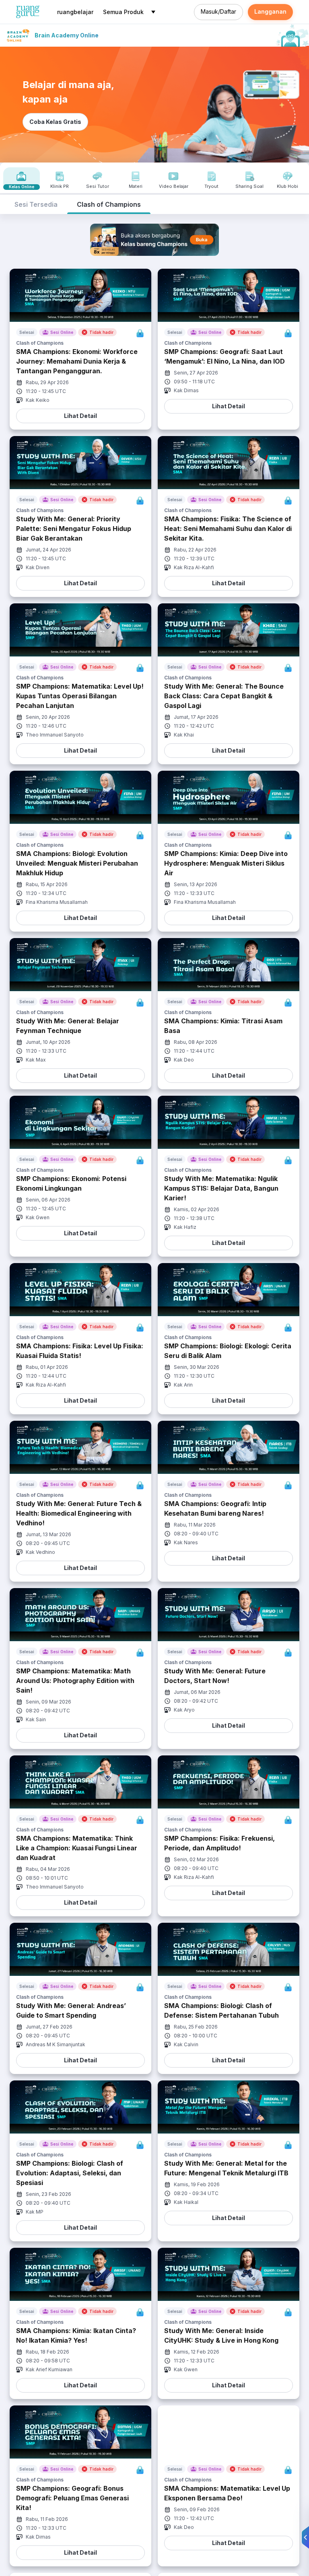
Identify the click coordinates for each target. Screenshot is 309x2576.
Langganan (270, 11)
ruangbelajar (75, 12)
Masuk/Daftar (218, 11)
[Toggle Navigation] (153, 12)
